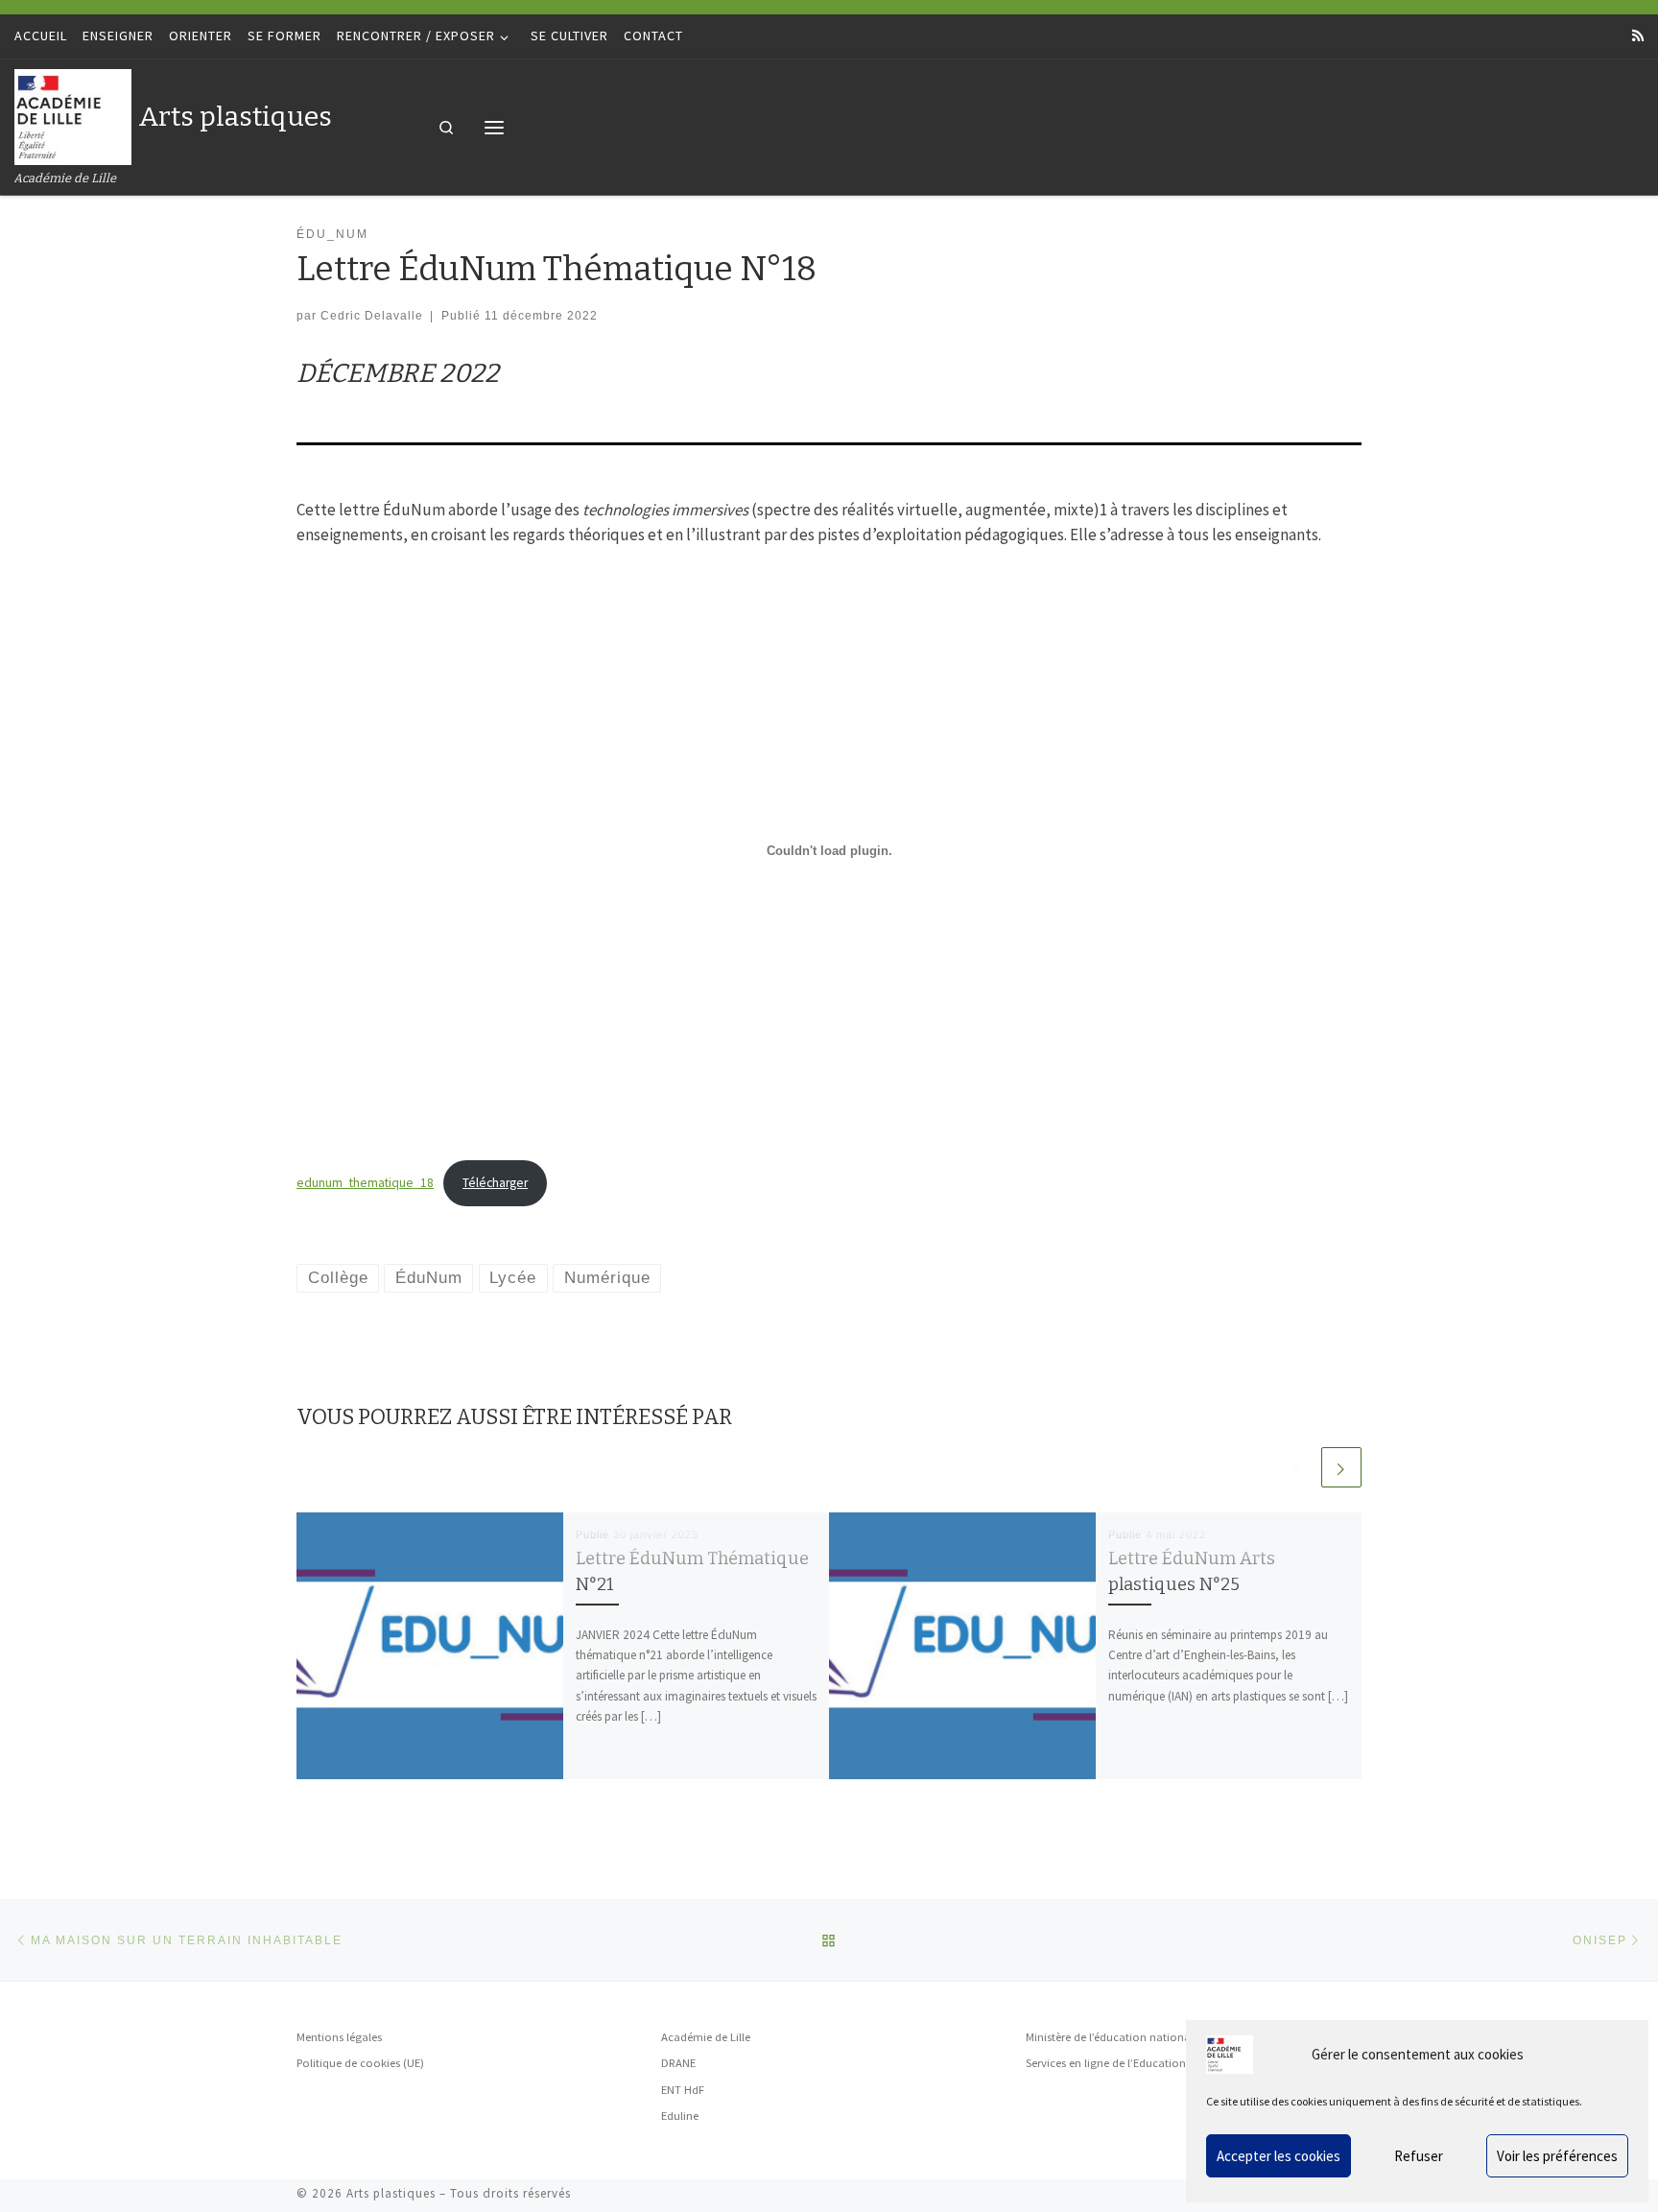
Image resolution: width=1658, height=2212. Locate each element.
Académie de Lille (706, 2037)
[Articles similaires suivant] (1341, 1467)
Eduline (680, 2116)
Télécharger (495, 1183)
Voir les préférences (1557, 2156)
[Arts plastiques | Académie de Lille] (73, 115)
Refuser (1419, 2156)
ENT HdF (683, 2090)
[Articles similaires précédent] (1298, 1467)
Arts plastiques (391, 2193)
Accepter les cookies (1279, 2156)
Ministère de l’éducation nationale (1113, 2037)
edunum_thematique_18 (365, 1183)
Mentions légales (339, 2037)
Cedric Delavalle (372, 315)
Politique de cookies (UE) (360, 2063)
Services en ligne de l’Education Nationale (1133, 2063)
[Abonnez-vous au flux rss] (1638, 36)
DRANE (678, 2063)
